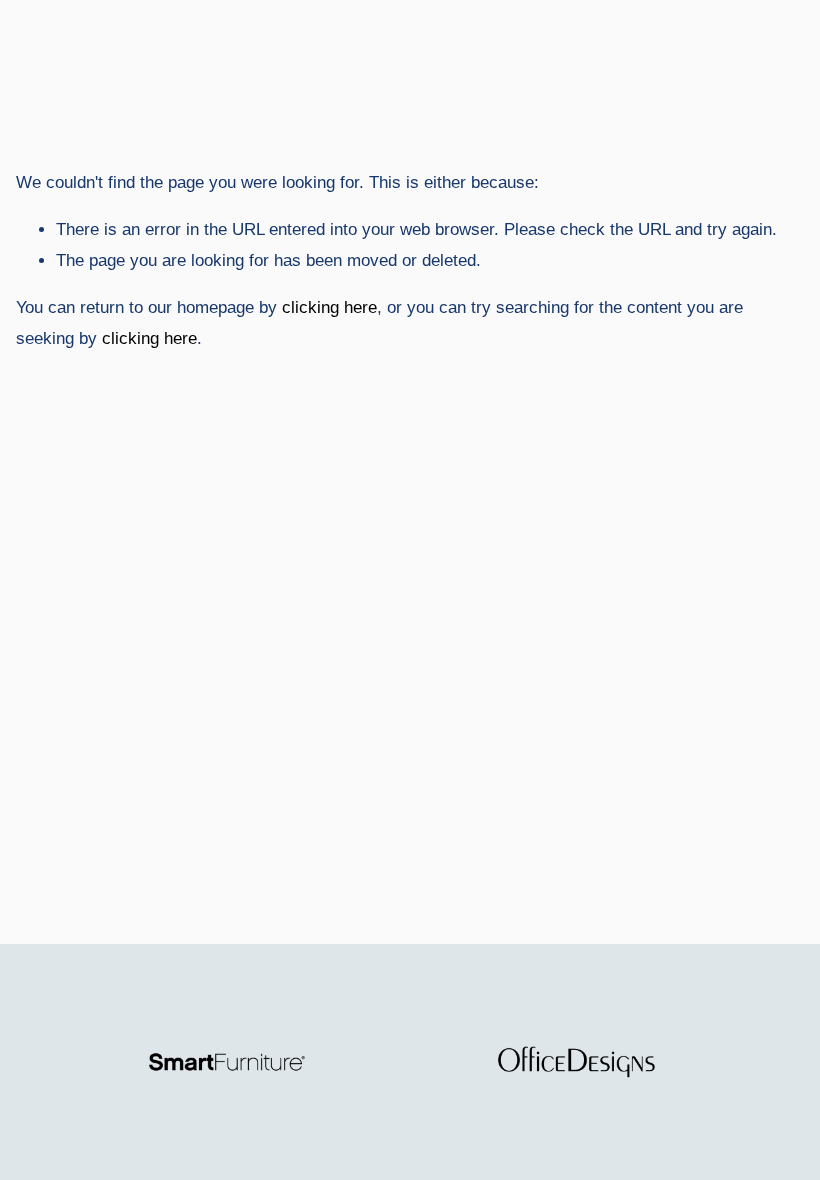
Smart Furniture (107, 67)
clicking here (329, 307)
